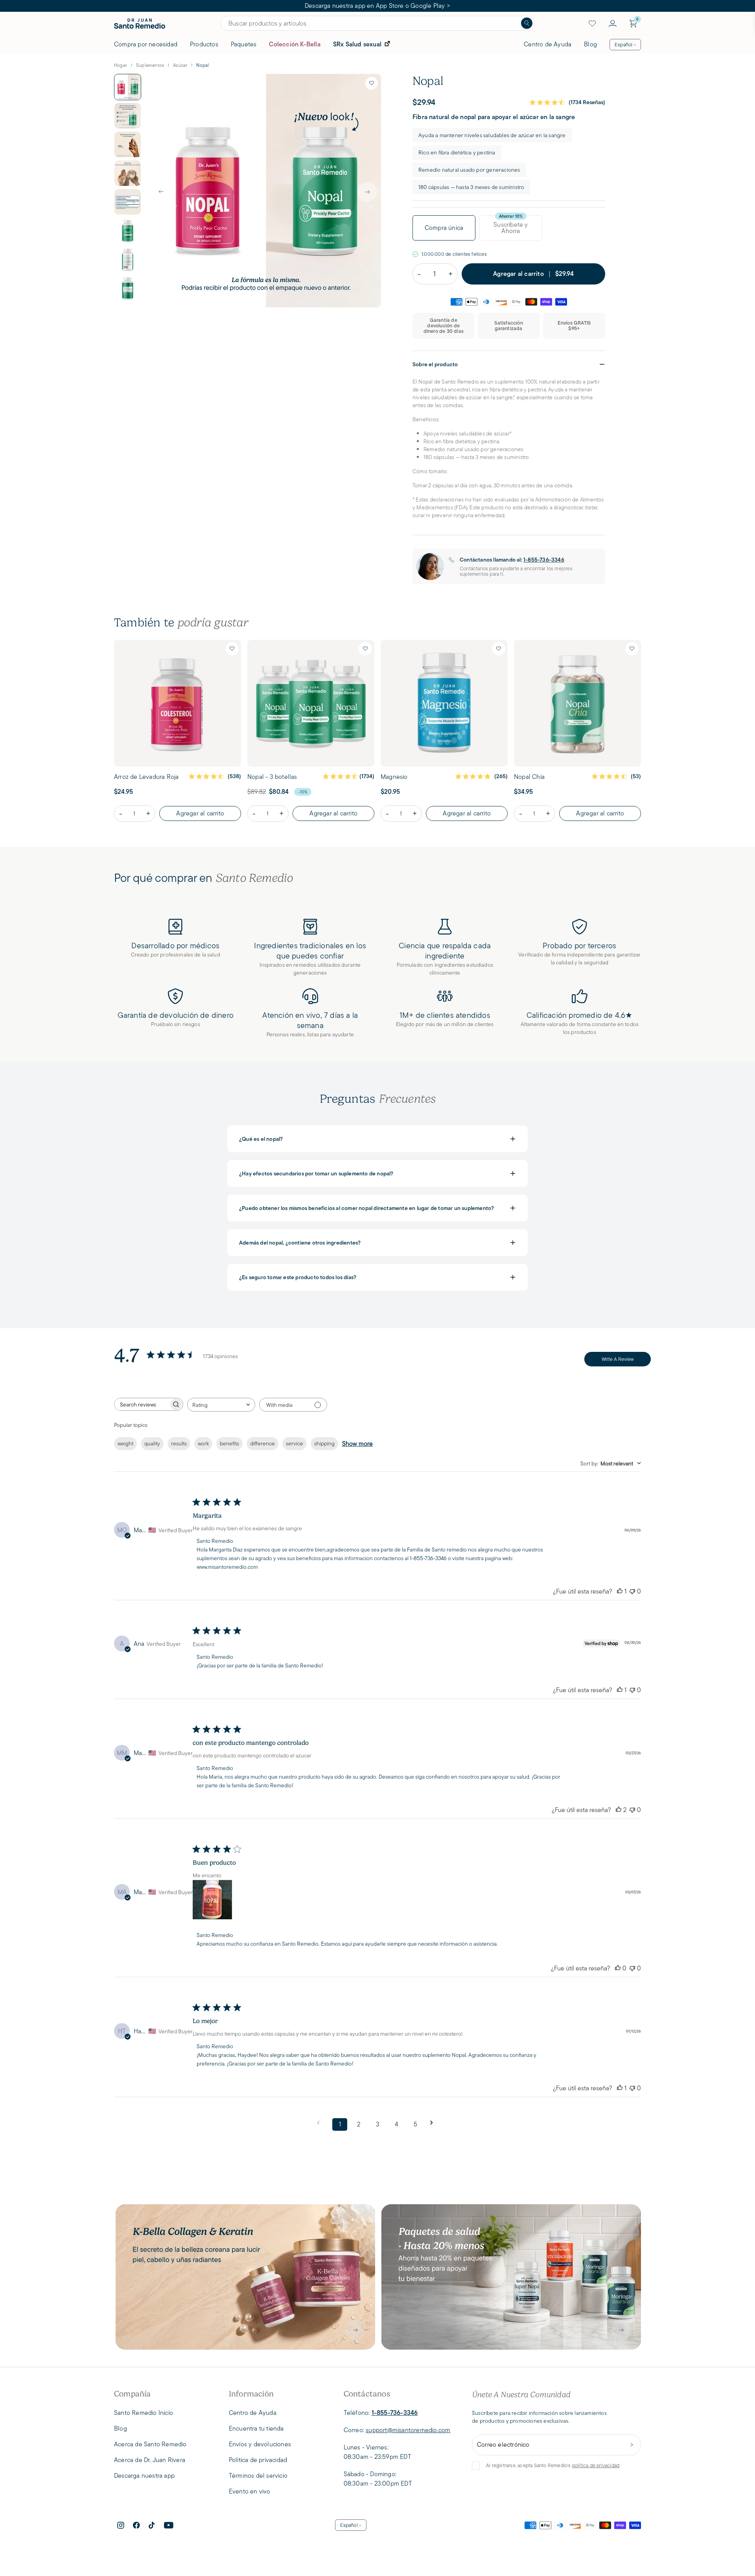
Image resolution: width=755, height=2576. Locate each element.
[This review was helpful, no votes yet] (618, 1968)
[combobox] (221, 1405)
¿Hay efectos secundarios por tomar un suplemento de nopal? (377, 1173)
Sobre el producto (509, 364)
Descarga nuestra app (144, 2476)
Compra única (444, 228)
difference (262, 1443)
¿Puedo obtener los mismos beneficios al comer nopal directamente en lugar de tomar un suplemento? (377, 1208)
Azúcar (180, 65)
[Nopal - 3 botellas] (311, 703)
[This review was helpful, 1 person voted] (620, 1591)
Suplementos (150, 65)
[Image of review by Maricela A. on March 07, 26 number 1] (212, 1900)
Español (623, 45)
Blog (590, 44)
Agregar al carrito (200, 813)
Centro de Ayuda (548, 44)
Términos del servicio (258, 2476)
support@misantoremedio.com (408, 2430)
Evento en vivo (250, 2491)
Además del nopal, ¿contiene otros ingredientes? (377, 1243)
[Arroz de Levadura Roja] (178, 703)
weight (125, 1443)
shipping (324, 1443)
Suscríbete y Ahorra (511, 228)
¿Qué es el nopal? (377, 1139)
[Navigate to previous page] (321, 2123)
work (203, 1443)
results (179, 1443)
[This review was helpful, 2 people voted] (619, 1810)
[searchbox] (142, 1404)
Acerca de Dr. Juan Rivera (150, 2460)
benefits (229, 1443)
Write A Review (618, 1359)
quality (152, 1443)
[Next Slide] (367, 192)
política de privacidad (596, 2465)
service (295, 1443)
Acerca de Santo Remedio (150, 2444)
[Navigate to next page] (434, 2123)
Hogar (121, 65)
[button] (372, 83)
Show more (357, 1444)
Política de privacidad (258, 2460)
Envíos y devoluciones (260, 2444)
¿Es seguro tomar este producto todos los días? (377, 1277)
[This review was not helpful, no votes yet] (632, 1591)
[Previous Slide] (161, 192)
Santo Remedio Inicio (144, 2413)
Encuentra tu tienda (256, 2428)
